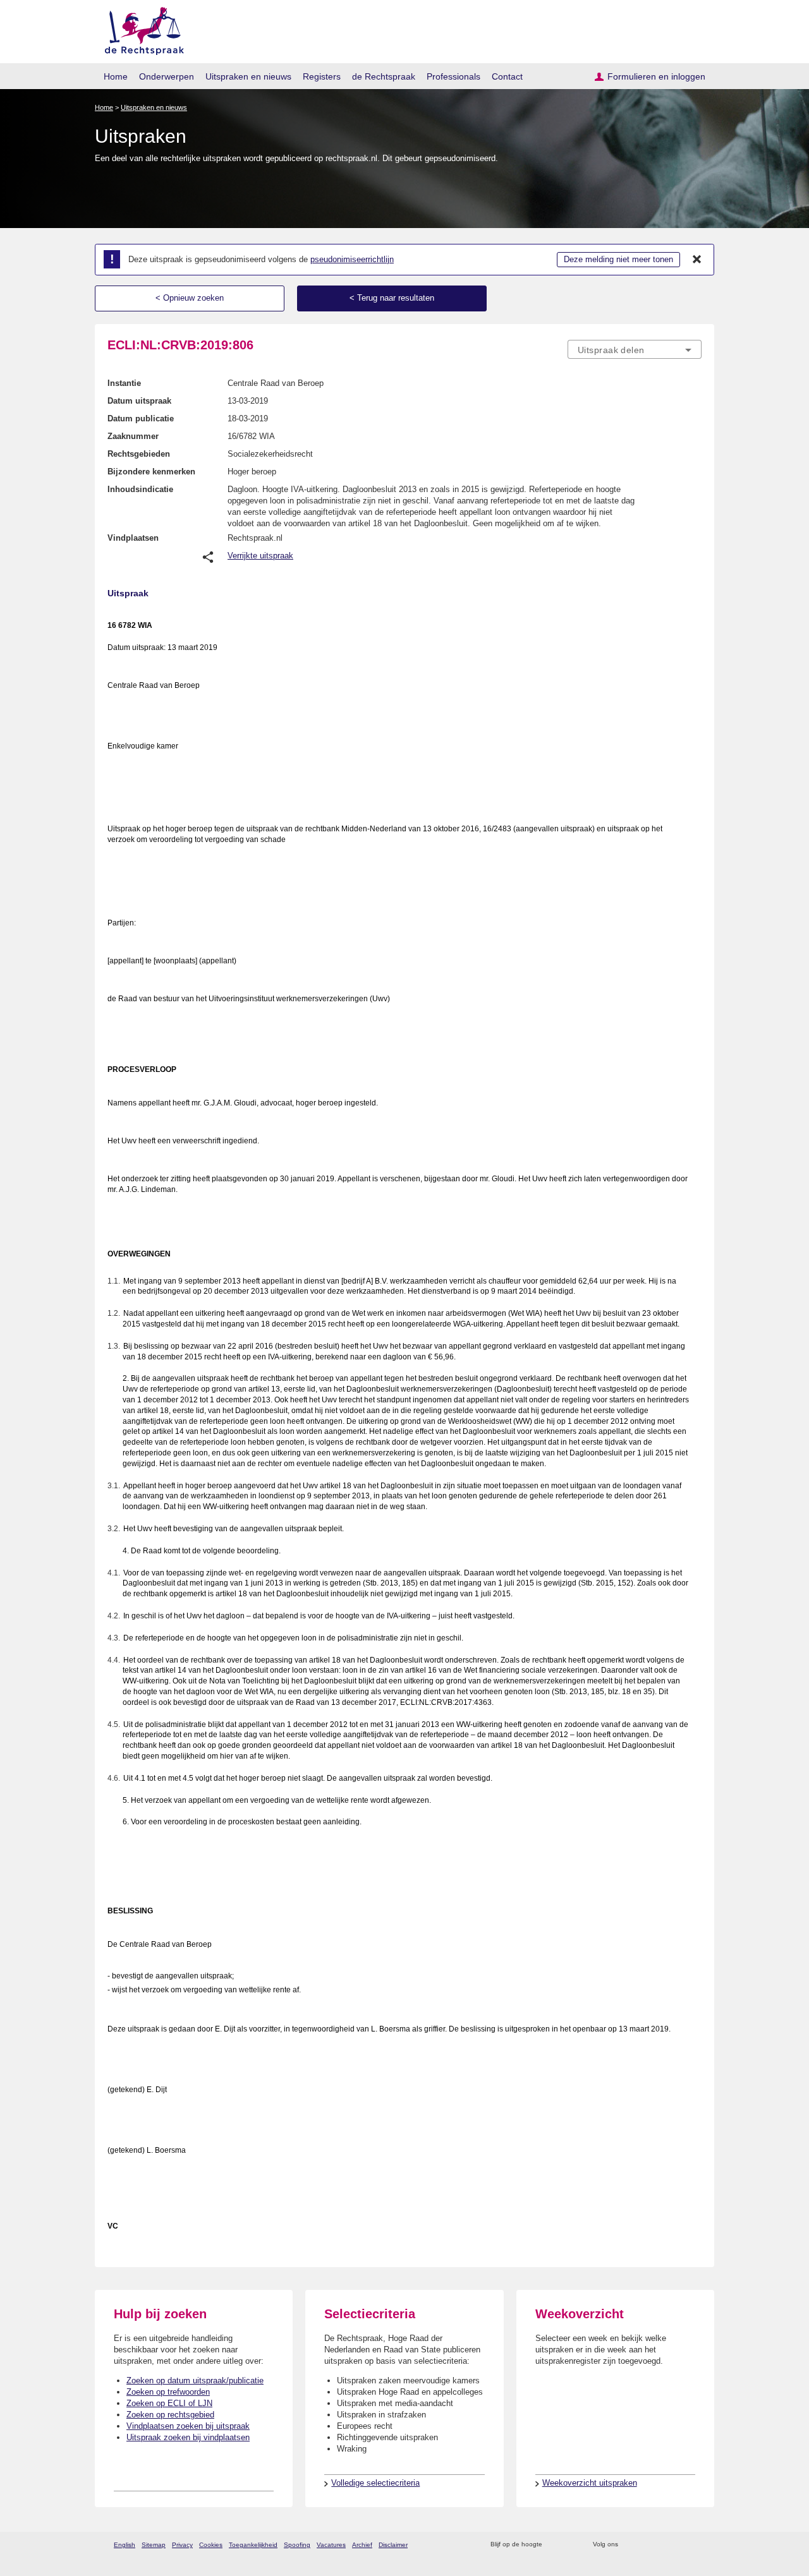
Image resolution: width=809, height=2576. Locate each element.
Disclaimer (393, 2545)
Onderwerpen (167, 76)
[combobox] (635, 349)
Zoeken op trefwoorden (168, 2392)
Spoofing (297, 2545)
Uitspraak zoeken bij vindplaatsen (188, 2437)
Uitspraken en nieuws (248, 76)
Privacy (182, 2545)
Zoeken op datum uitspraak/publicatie (195, 2380)
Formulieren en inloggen (656, 76)
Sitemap (154, 2545)
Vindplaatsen (133, 538)
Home (116, 76)
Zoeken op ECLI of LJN (169, 2403)
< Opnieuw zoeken (190, 298)
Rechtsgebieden (139, 454)
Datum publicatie (141, 418)
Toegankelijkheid (253, 2545)
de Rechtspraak (384, 76)
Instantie (124, 383)
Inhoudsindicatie (140, 489)
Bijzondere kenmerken (151, 472)
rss (554, 2545)
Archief (362, 2545)
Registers (322, 76)
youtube (695, 2545)
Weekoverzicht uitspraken (590, 2483)
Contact (507, 76)
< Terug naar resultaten (392, 298)
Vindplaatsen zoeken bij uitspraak (188, 2426)
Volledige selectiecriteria (375, 2483)
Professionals (453, 76)
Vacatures (331, 2545)
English (125, 2545)
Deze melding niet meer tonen (618, 259)
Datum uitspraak (139, 401)
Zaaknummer (133, 436)
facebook (646, 2545)
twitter (629, 2545)
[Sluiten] (697, 260)
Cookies (211, 2545)
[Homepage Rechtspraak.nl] (140, 29)
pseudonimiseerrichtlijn (352, 259)
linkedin (678, 2545)
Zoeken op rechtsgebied (170, 2415)
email (570, 2545)
